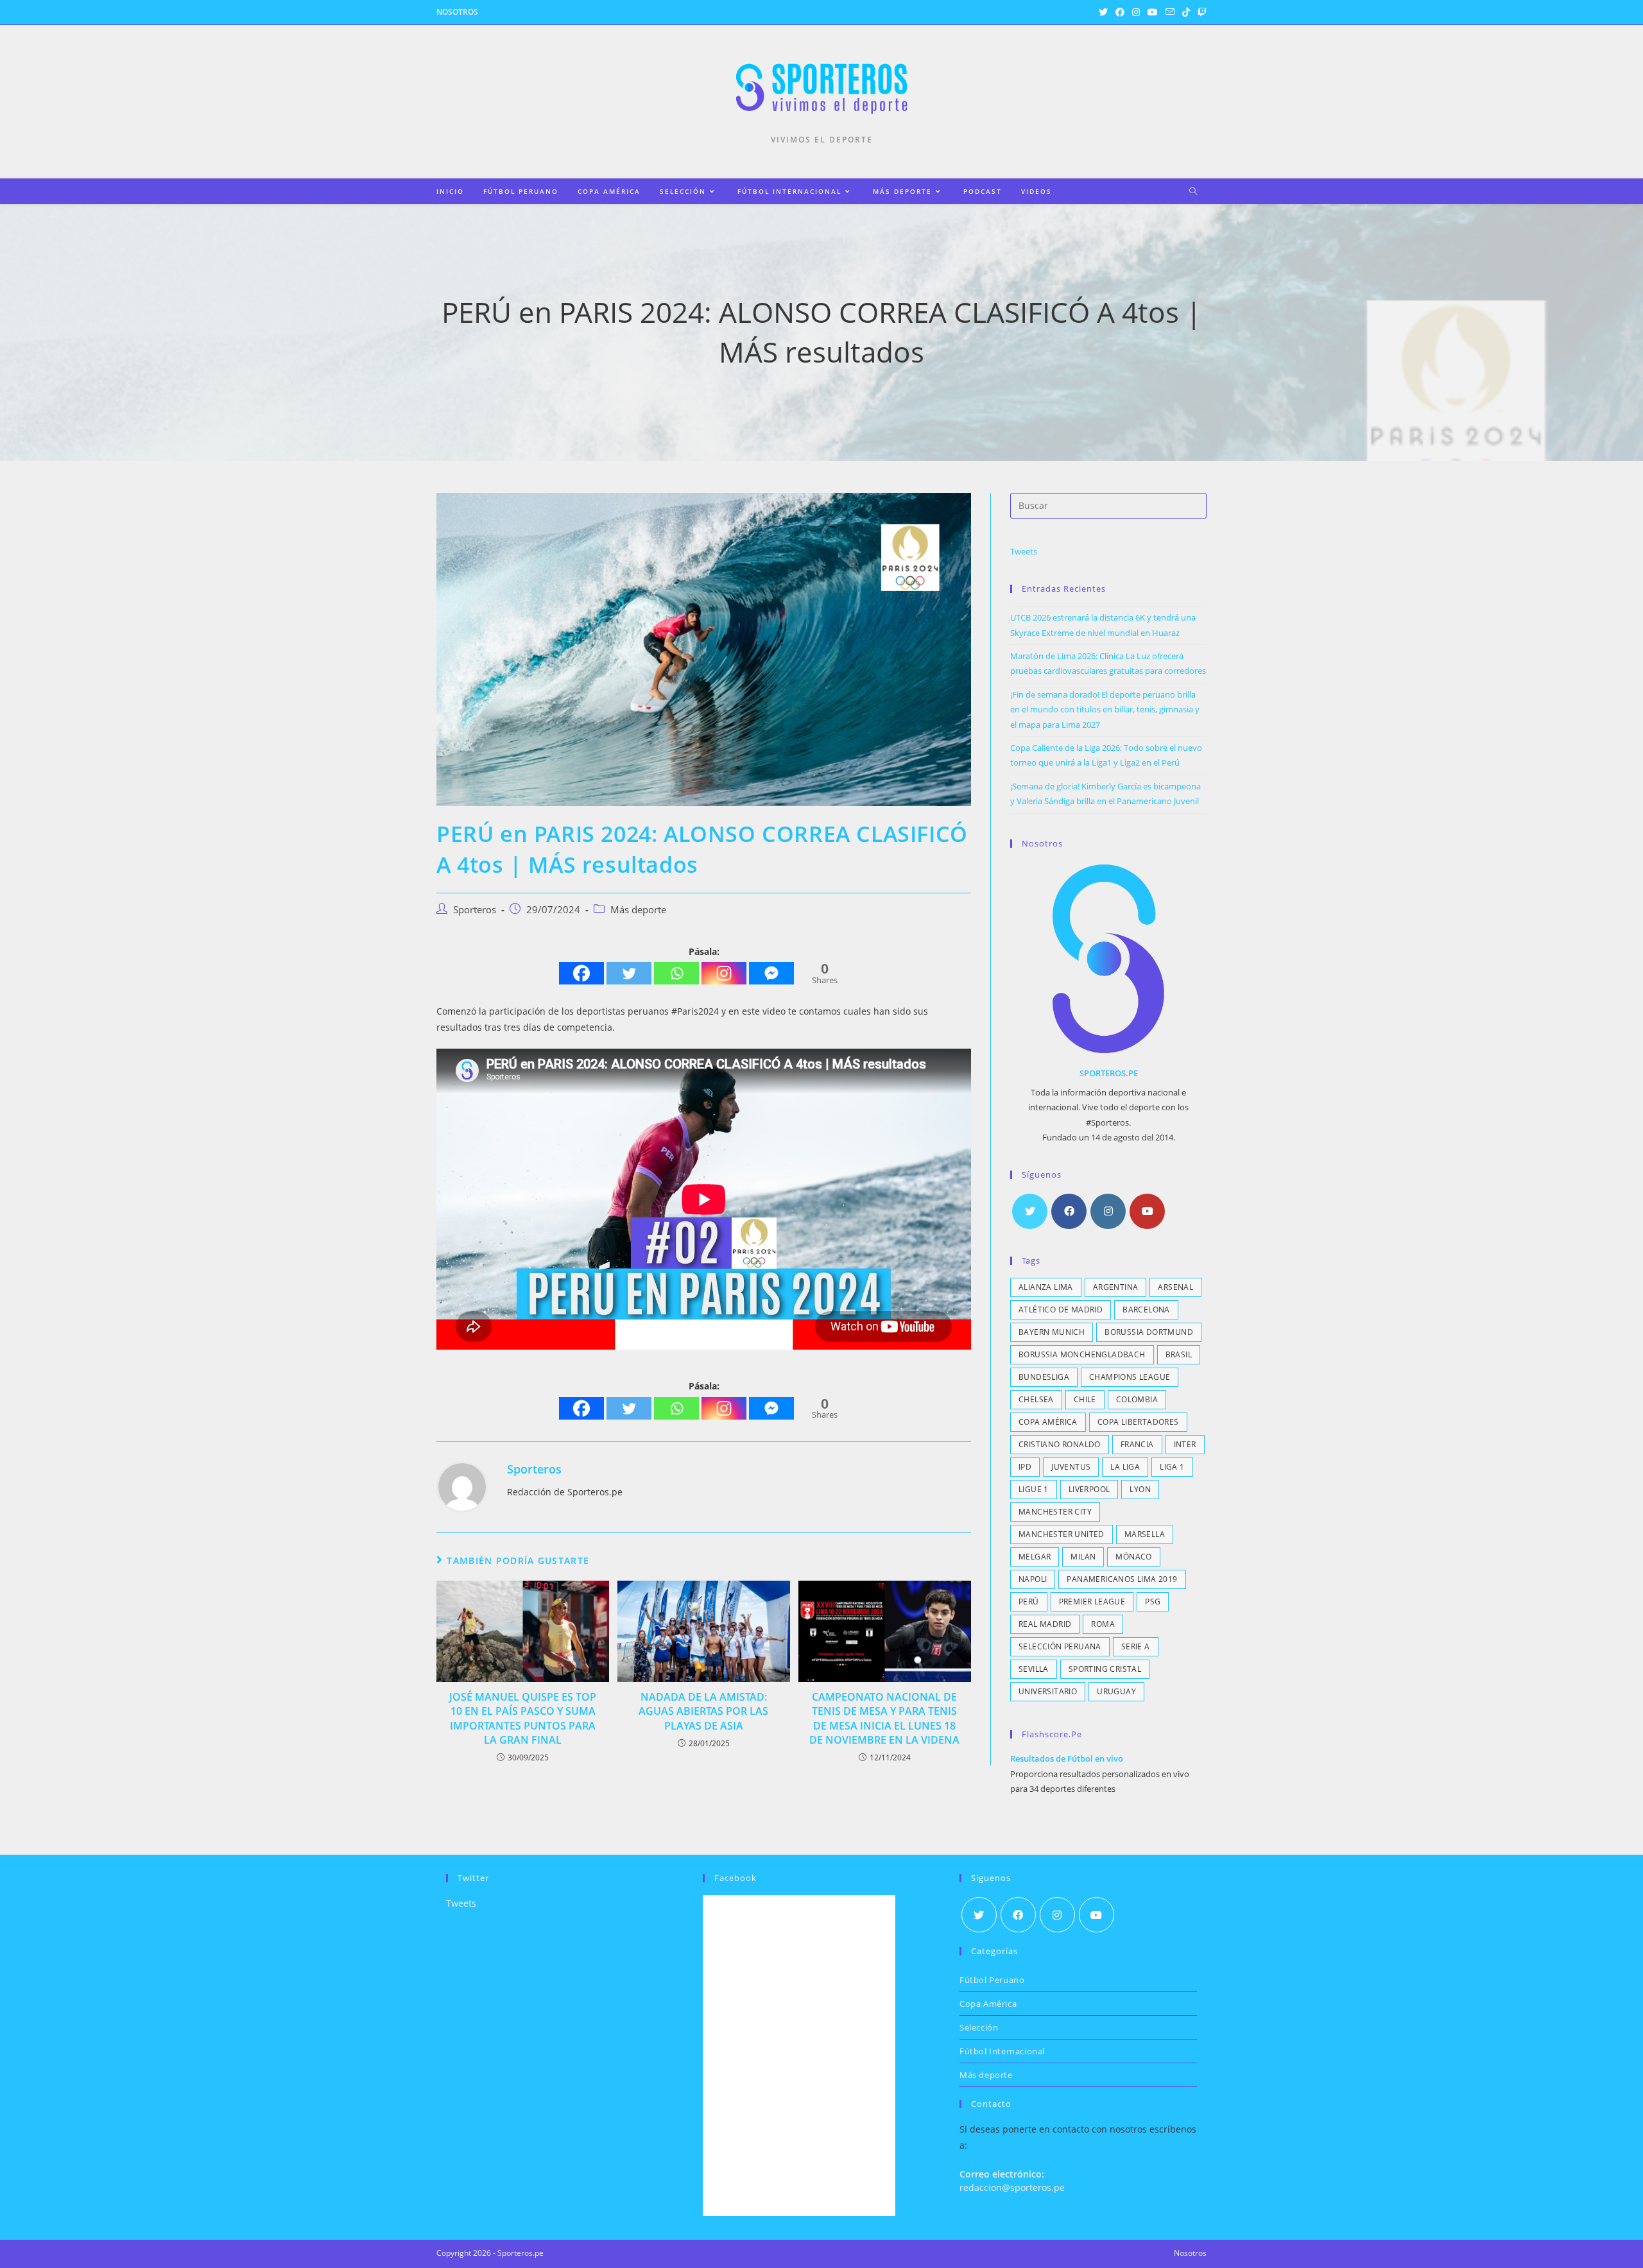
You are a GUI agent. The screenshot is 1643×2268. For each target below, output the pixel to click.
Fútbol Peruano (992, 1980)
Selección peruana (1060, 1646)
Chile (1085, 1399)
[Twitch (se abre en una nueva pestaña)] (1200, 12)
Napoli (1033, 1579)
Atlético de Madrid (1061, 1310)
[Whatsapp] (676, 973)
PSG (1153, 1602)
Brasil (1179, 1354)
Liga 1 (1172, 1467)
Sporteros (475, 910)
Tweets (1024, 551)
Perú (1029, 1602)
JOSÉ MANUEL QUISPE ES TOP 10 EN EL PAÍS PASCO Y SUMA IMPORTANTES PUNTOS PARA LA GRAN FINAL (523, 1718)
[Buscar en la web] (1193, 192)
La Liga (1125, 1467)
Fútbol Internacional (1002, 2051)
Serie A (1136, 1646)
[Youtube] (1147, 1211)
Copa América (1048, 1422)
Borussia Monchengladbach (1082, 1354)
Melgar (1035, 1557)
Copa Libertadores (1138, 1422)
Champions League (1130, 1377)
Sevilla (1034, 1669)
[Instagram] (724, 973)
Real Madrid (1045, 1624)
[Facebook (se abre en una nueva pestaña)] (1120, 12)
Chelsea (1036, 1399)
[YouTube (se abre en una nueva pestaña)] (1153, 12)
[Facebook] (581, 973)
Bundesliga (1044, 1377)
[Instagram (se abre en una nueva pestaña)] (1136, 12)
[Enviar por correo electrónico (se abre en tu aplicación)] (1170, 12)
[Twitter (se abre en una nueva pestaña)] (1103, 12)
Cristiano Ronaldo (1060, 1444)
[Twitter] (629, 973)
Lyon (1140, 1489)
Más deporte (638, 910)
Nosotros (457, 12)
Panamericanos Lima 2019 (1122, 1579)
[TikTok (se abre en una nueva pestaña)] (1186, 12)
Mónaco (1133, 1557)
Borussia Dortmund (1149, 1332)
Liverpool (1089, 1489)
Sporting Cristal (1105, 1669)
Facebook (735, 1878)
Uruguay (1116, 1691)
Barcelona (1146, 1310)
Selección (979, 2027)
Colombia (1137, 1399)
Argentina (1116, 1287)
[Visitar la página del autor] (462, 1485)
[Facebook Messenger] (771, 973)
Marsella (1145, 1534)
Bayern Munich (1052, 1332)
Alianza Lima (1046, 1287)
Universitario (1048, 1691)
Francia (1137, 1444)
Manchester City (1055, 1512)
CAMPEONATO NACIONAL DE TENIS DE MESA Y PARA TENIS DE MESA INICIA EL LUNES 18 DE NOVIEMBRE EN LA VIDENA (884, 1718)
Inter (1185, 1444)
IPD (1025, 1467)
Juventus (1071, 1467)
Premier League (1092, 1602)
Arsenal (1175, 1287)
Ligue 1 (1034, 1489)
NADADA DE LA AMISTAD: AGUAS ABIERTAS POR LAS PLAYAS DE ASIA (703, 1711)
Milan (1083, 1557)
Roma (1103, 1624)
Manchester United (1062, 1534)
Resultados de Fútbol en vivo (1067, 1758)
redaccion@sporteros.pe (1012, 2187)
